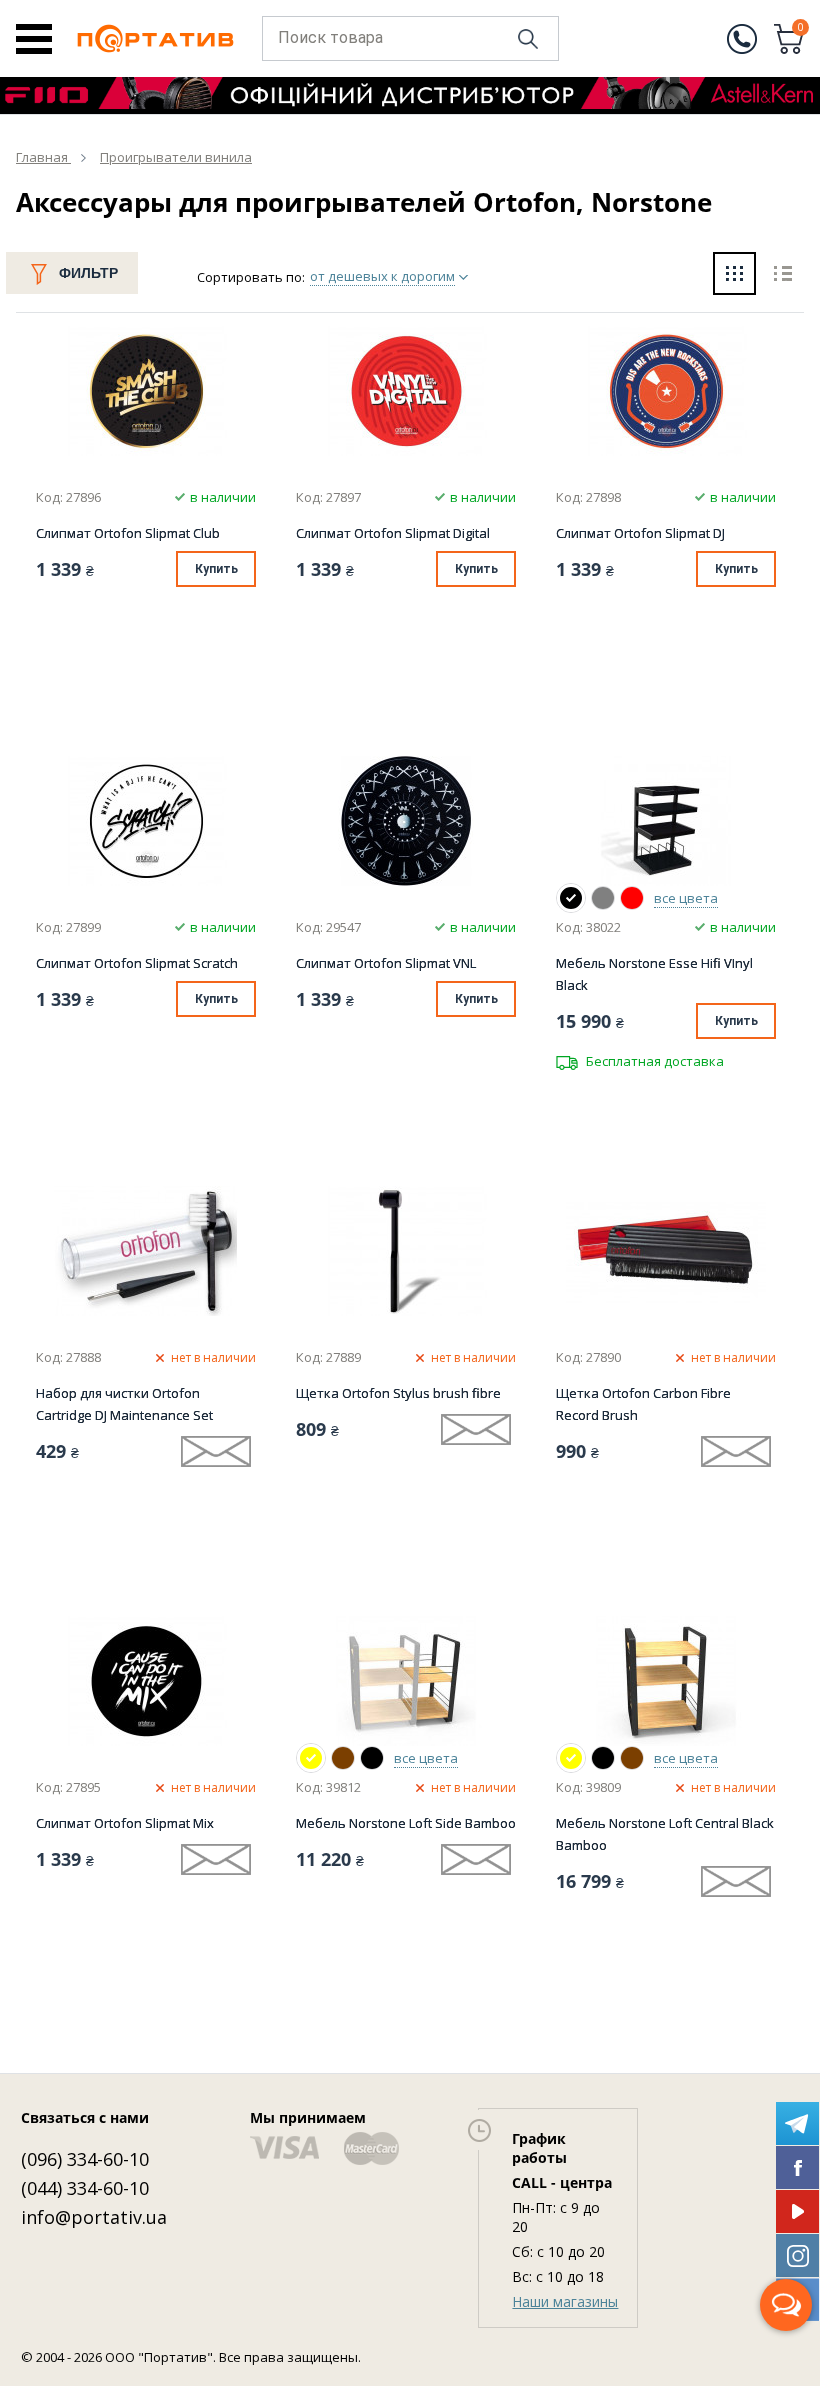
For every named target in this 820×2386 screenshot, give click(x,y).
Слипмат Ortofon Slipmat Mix (125, 1823)
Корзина (801, 29)
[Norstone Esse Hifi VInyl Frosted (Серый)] (603, 898)
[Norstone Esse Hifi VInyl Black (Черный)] (571, 898)
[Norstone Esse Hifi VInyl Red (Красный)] (632, 898)
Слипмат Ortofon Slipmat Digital (393, 533)
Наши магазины (565, 2301)
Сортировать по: (251, 277)
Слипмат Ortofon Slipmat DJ (640, 533)
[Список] (782, 276)
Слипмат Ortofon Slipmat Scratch (137, 963)
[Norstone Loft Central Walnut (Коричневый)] (632, 1758)
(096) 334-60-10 (85, 2159)
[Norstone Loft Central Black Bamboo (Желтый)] (571, 1758)
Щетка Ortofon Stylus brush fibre (398, 1393)
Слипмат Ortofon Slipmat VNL (386, 963)
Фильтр (88, 273)
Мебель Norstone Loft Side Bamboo (406, 1823)
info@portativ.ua (94, 2217)
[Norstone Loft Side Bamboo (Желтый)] (311, 1758)
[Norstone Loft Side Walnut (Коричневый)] (343, 1758)
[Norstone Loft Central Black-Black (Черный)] (603, 1758)
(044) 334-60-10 (85, 2188)
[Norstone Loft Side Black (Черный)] (372, 1758)
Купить (216, 569)
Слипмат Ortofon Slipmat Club (128, 533)
